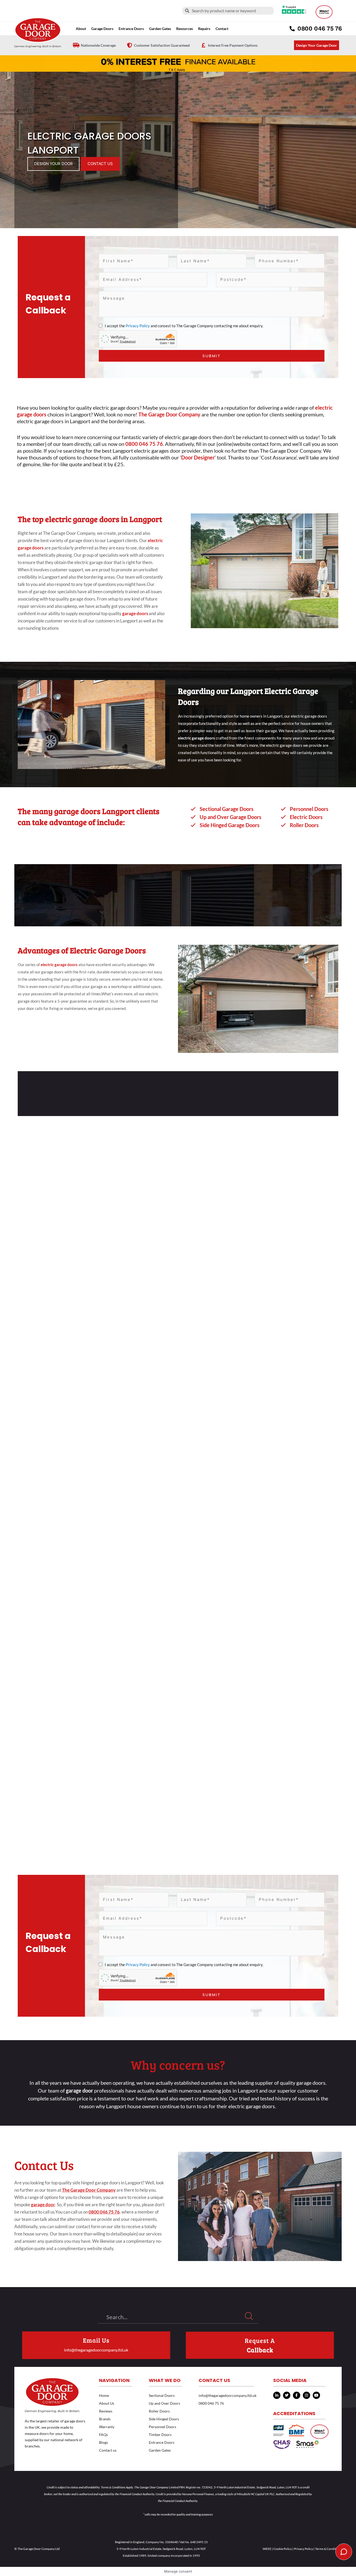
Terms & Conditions (328, 2549)
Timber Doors (160, 2435)
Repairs (204, 29)
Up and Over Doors (164, 2403)
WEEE (267, 2549)
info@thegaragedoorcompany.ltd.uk (96, 2350)
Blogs (103, 2442)
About (81, 29)
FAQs (103, 2435)
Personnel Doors (162, 2427)
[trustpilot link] (294, 9)
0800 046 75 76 (211, 2403)
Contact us (108, 2450)
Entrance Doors (131, 29)
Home (104, 2395)
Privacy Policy (138, 326)
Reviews (106, 2411)
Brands (105, 2419)
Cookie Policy (283, 2549)
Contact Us (100, 164)
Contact (222, 29)
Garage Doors (102, 29)
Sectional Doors (162, 2395)
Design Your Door (53, 164)
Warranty (107, 2427)
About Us (107, 2403)
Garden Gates (160, 2450)
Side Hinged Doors (164, 2419)
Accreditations (294, 2413)
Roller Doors (159, 2411)
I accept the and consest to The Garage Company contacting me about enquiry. (184, 326)
